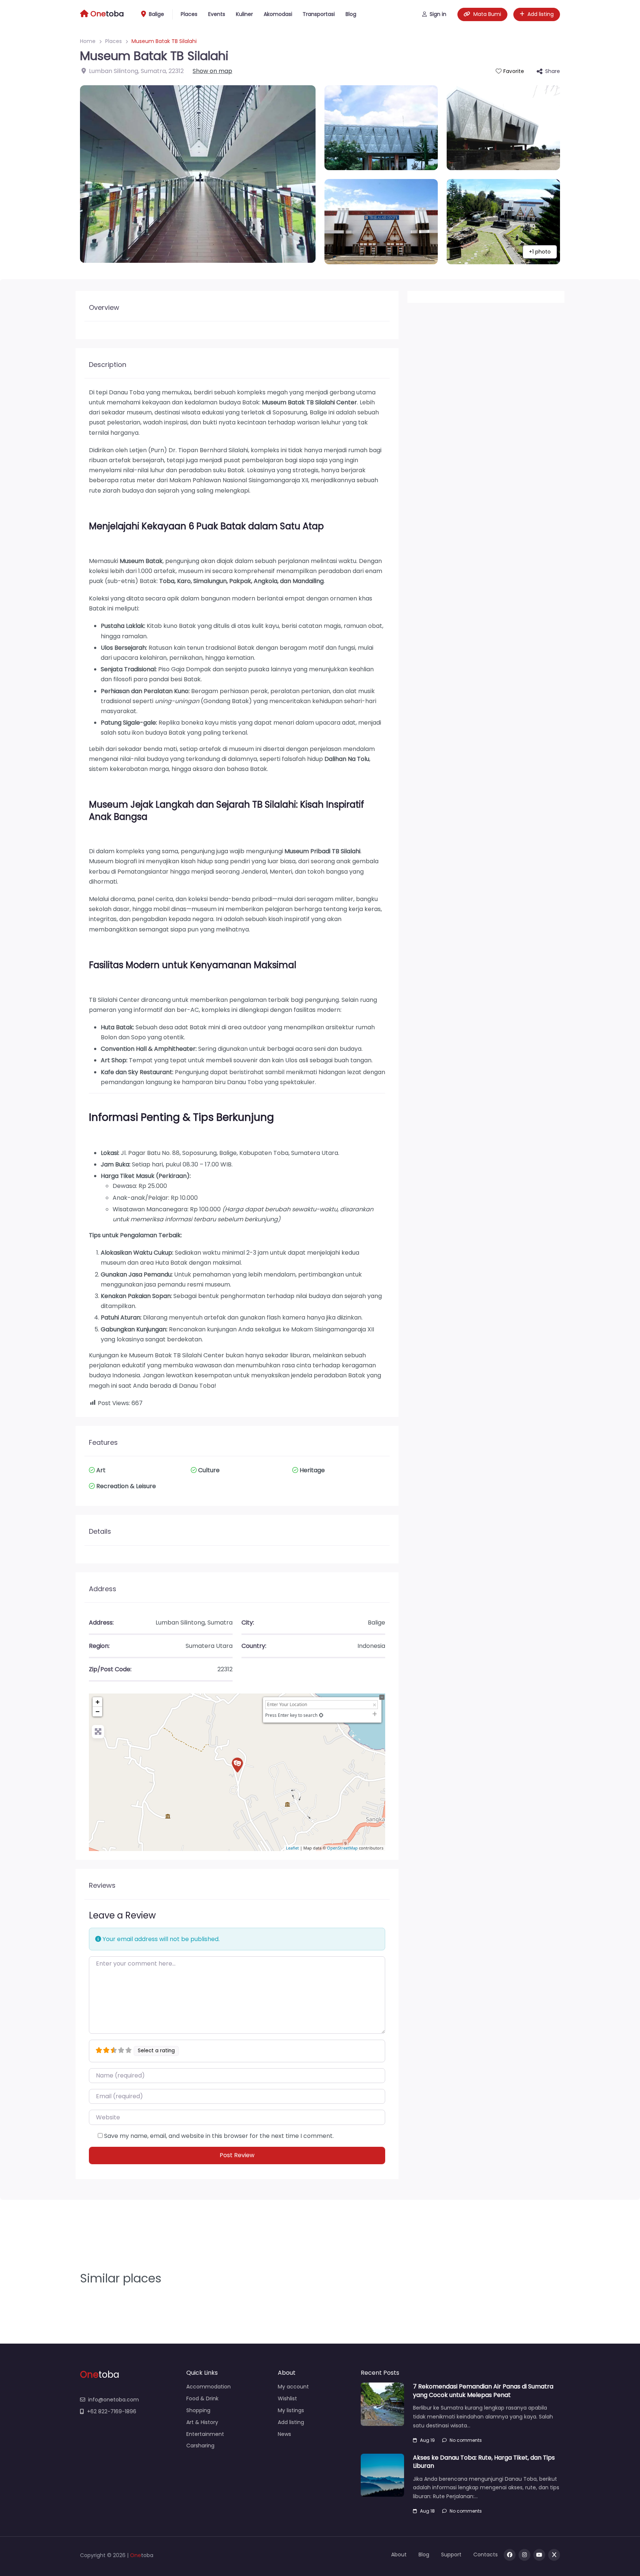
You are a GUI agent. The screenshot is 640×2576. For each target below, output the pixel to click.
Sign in (438, 14)
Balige (156, 14)
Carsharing (200, 2446)
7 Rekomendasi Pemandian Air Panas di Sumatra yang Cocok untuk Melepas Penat (483, 2390)
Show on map (212, 71)
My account (293, 2387)
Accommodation (209, 2387)
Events (217, 14)
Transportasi (319, 14)
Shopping (198, 2410)
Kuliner (244, 14)
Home (88, 41)
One (136, 2555)
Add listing (541, 14)
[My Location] (321, 1715)
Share (553, 71)
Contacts (486, 2555)
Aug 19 (427, 2440)
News (284, 2434)
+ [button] (98, 1702)
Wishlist (287, 2398)
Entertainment (205, 2434)
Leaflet (292, 1848)
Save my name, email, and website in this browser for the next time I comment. (219, 2136)
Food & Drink (202, 2398)
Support (451, 2555)
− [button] (98, 1711)
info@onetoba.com (114, 2400)
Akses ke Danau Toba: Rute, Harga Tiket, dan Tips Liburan (484, 2462)
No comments (466, 2440)
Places (189, 14)
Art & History (202, 2422)
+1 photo (540, 252)
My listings (291, 2410)
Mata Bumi (487, 14)
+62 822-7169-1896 (112, 2411)
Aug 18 (427, 2511)
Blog (351, 14)
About (399, 2555)
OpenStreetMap (342, 1848)
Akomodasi (278, 14)
